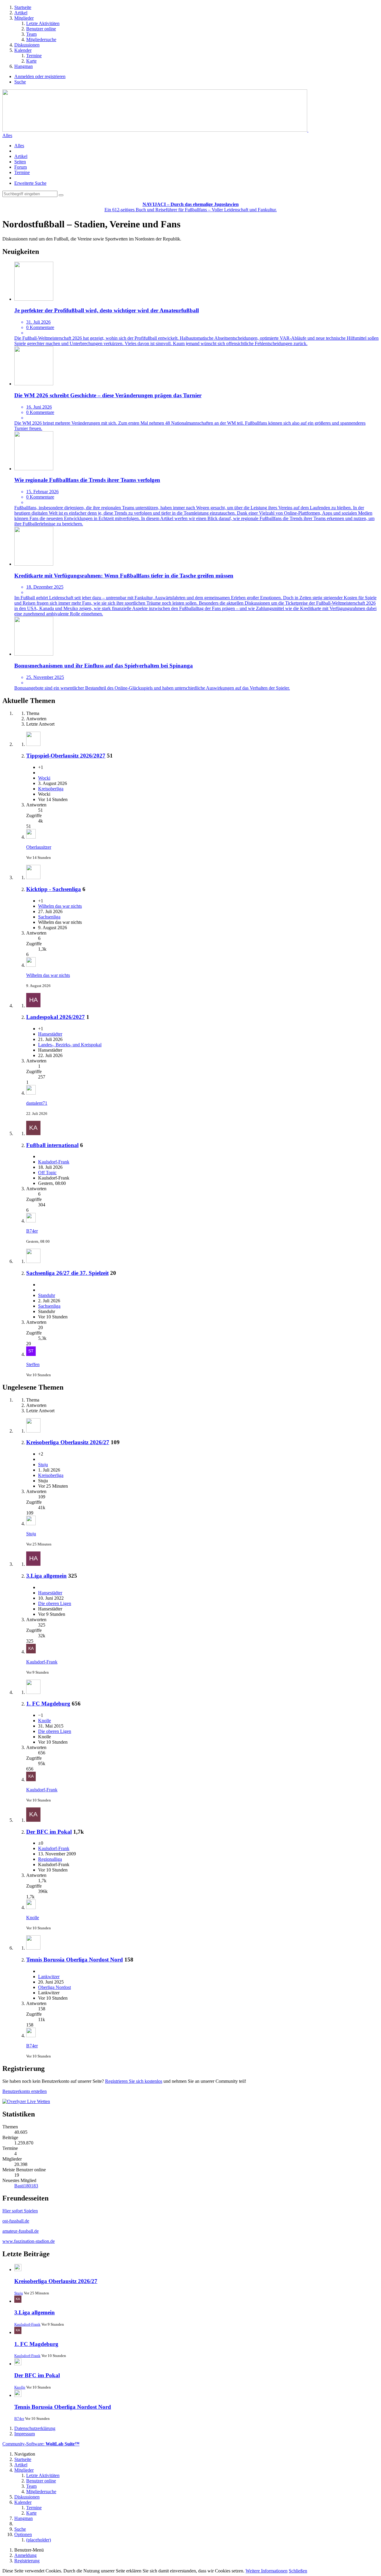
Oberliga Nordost (54, 1987)
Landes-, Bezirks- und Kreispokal (70, 1045)
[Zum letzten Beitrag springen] (31, 837)
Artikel (21, 156)
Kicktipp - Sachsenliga (54, 889)
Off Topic (47, 1173)
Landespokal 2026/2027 (56, 1017)
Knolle (44, 1721)
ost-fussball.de (16, 2221)
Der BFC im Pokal (49, 1832)
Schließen (298, 2571)
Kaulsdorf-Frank (54, 1162)
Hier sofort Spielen (20, 2211)
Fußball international (52, 1145)
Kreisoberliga (51, 789)
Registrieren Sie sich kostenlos (134, 2081)
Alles (7, 135)
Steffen (33, 1364)
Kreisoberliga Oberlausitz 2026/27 (68, 1442)
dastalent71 (37, 1103)
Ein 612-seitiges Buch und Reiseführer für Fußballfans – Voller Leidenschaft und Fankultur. (191, 207)
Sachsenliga (49, 917)
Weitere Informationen (267, 2571)
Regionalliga (50, 1859)
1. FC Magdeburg (48, 1704)
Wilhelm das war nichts (60, 906)
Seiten (20, 162)
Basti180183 (26, 2186)
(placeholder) (39, 2540)
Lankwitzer (49, 1977)
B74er (32, 1231)
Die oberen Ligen (55, 1603)
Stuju (43, 1465)
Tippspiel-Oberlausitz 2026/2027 (66, 756)
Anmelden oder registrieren (40, 76)
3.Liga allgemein (46, 1576)
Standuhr (47, 1295)
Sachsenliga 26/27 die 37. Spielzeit (67, 1273)
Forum (21, 167)
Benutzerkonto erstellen (25, 2091)
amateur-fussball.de (21, 2231)
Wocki (44, 778)
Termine (22, 172)
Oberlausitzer (39, 847)
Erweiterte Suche (30, 183)
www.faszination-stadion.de (29, 2241)
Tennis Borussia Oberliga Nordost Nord (75, 1960)
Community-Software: (41, 2444)
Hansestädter (50, 1034)
